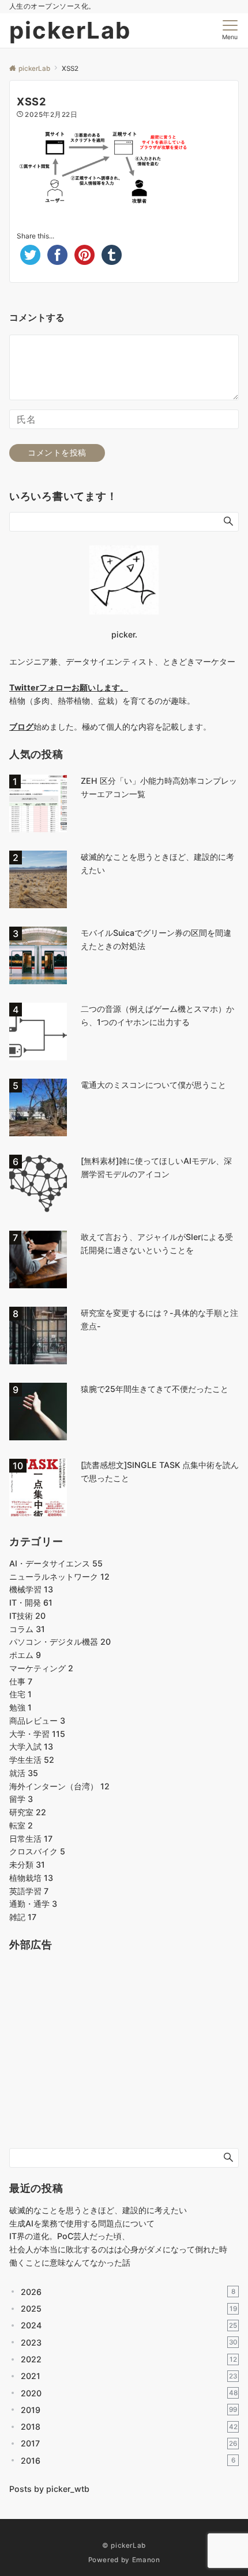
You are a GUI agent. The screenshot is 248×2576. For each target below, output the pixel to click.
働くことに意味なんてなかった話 (70, 2262)
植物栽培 (31, 1878)
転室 (21, 1825)
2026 (128, 2292)
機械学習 (31, 1589)
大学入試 (31, 1746)
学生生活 (32, 1760)
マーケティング (41, 1668)
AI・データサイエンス (56, 1563)
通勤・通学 (33, 1904)
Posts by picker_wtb (49, 2489)
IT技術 (27, 1616)
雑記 (23, 1917)
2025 (129, 2308)
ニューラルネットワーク (59, 1577)
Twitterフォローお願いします (65, 687)
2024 (129, 2325)
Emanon (146, 2560)
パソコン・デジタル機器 (60, 1642)
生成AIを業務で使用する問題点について (82, 2223)
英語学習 (29, 1891)
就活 (24, 1773)
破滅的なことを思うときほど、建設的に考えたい (98, 2210)
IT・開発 (31, 1602)
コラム (27, 1629)
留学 (21, 1799)
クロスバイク (37, 1851)
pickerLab (70, 30)
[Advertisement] (96, 2058)
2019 (129, 2410)
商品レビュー (37, 1721)
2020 (129, 2393)
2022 (129, 2359)
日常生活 (31, 1839)
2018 (129, 2427)
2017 (129, 2443)
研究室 (28, 1812)
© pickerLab (124, 2545)
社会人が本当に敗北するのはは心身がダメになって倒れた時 (118, 2249)
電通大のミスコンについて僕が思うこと (153, 1085)
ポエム (25, 1655)
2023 (129, 2342)
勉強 (20, 1707)
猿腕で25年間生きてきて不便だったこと (155, 1389)
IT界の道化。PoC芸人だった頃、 (69, 2236)
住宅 (20, 1694)
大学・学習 (37, 1734)
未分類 (27, 1864)
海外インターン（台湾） (59, 1786)
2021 (129, 2376)
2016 (128, 2461)
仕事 (21, 1681)
